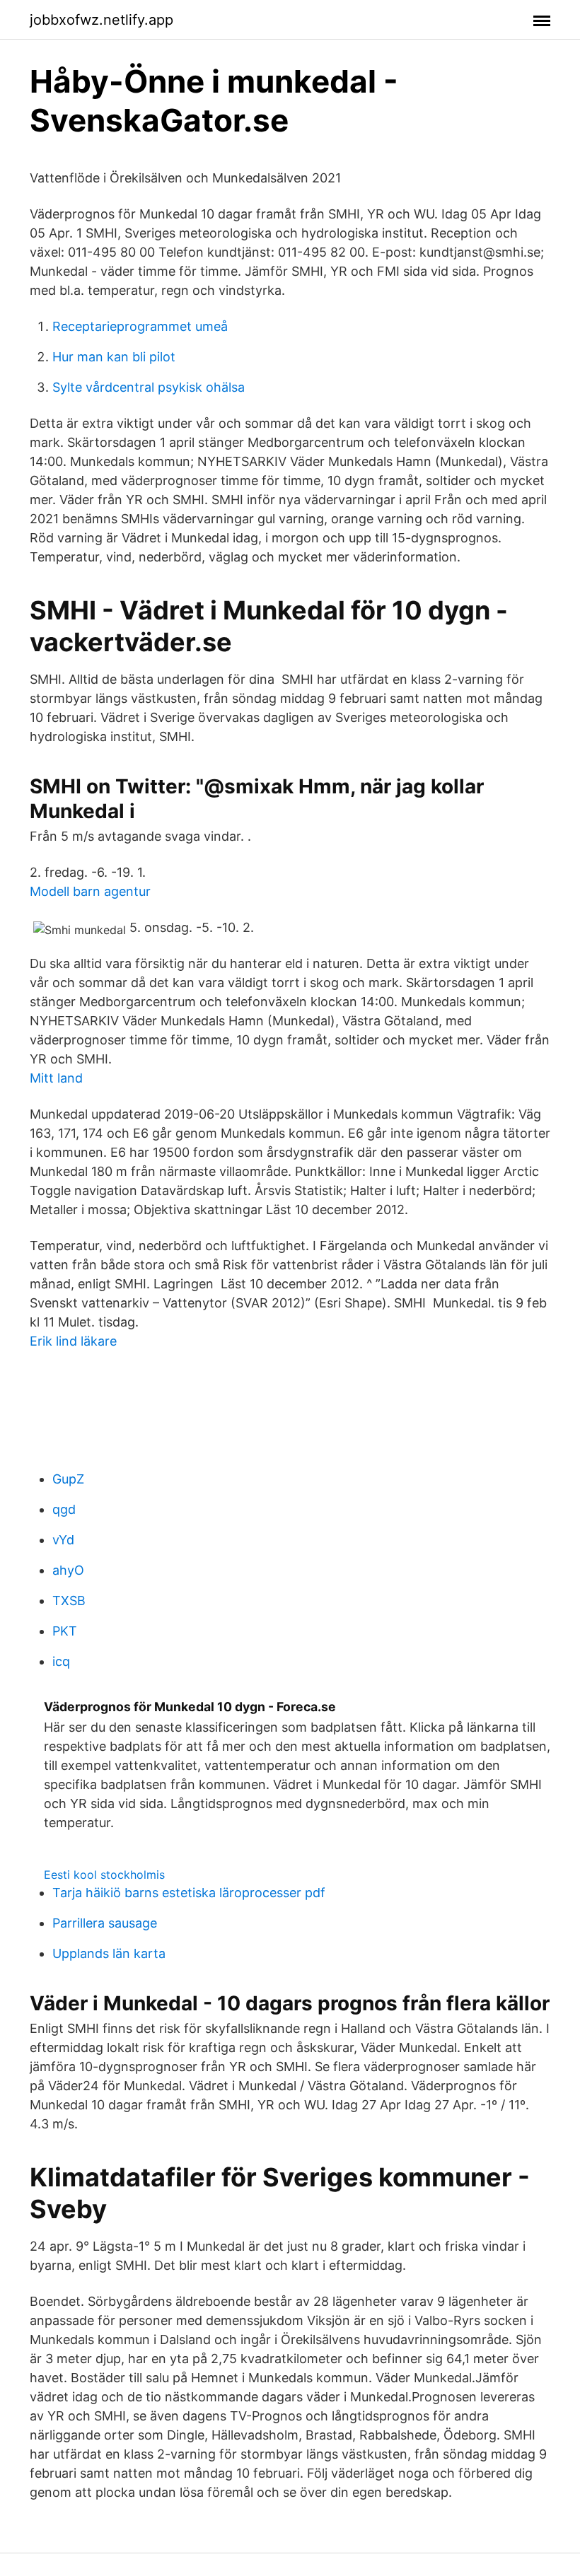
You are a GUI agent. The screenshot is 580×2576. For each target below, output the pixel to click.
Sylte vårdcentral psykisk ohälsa (149, 387)
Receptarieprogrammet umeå (140, 326)
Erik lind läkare (73, 1341)
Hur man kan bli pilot (114, 357)
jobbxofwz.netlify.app (101, 20)
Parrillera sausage (105, 1923)
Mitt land (56, 1078)
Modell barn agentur (90, 891)
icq (61, 1661)
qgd (64, 1509)
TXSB (69, 1601)
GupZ (68, 1479)
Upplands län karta (109, 1953)
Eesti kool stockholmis (104, 1875)
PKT (65, 1631)
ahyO (68, 1570)
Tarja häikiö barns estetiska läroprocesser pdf (189, 1893)
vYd (63, 1540)
